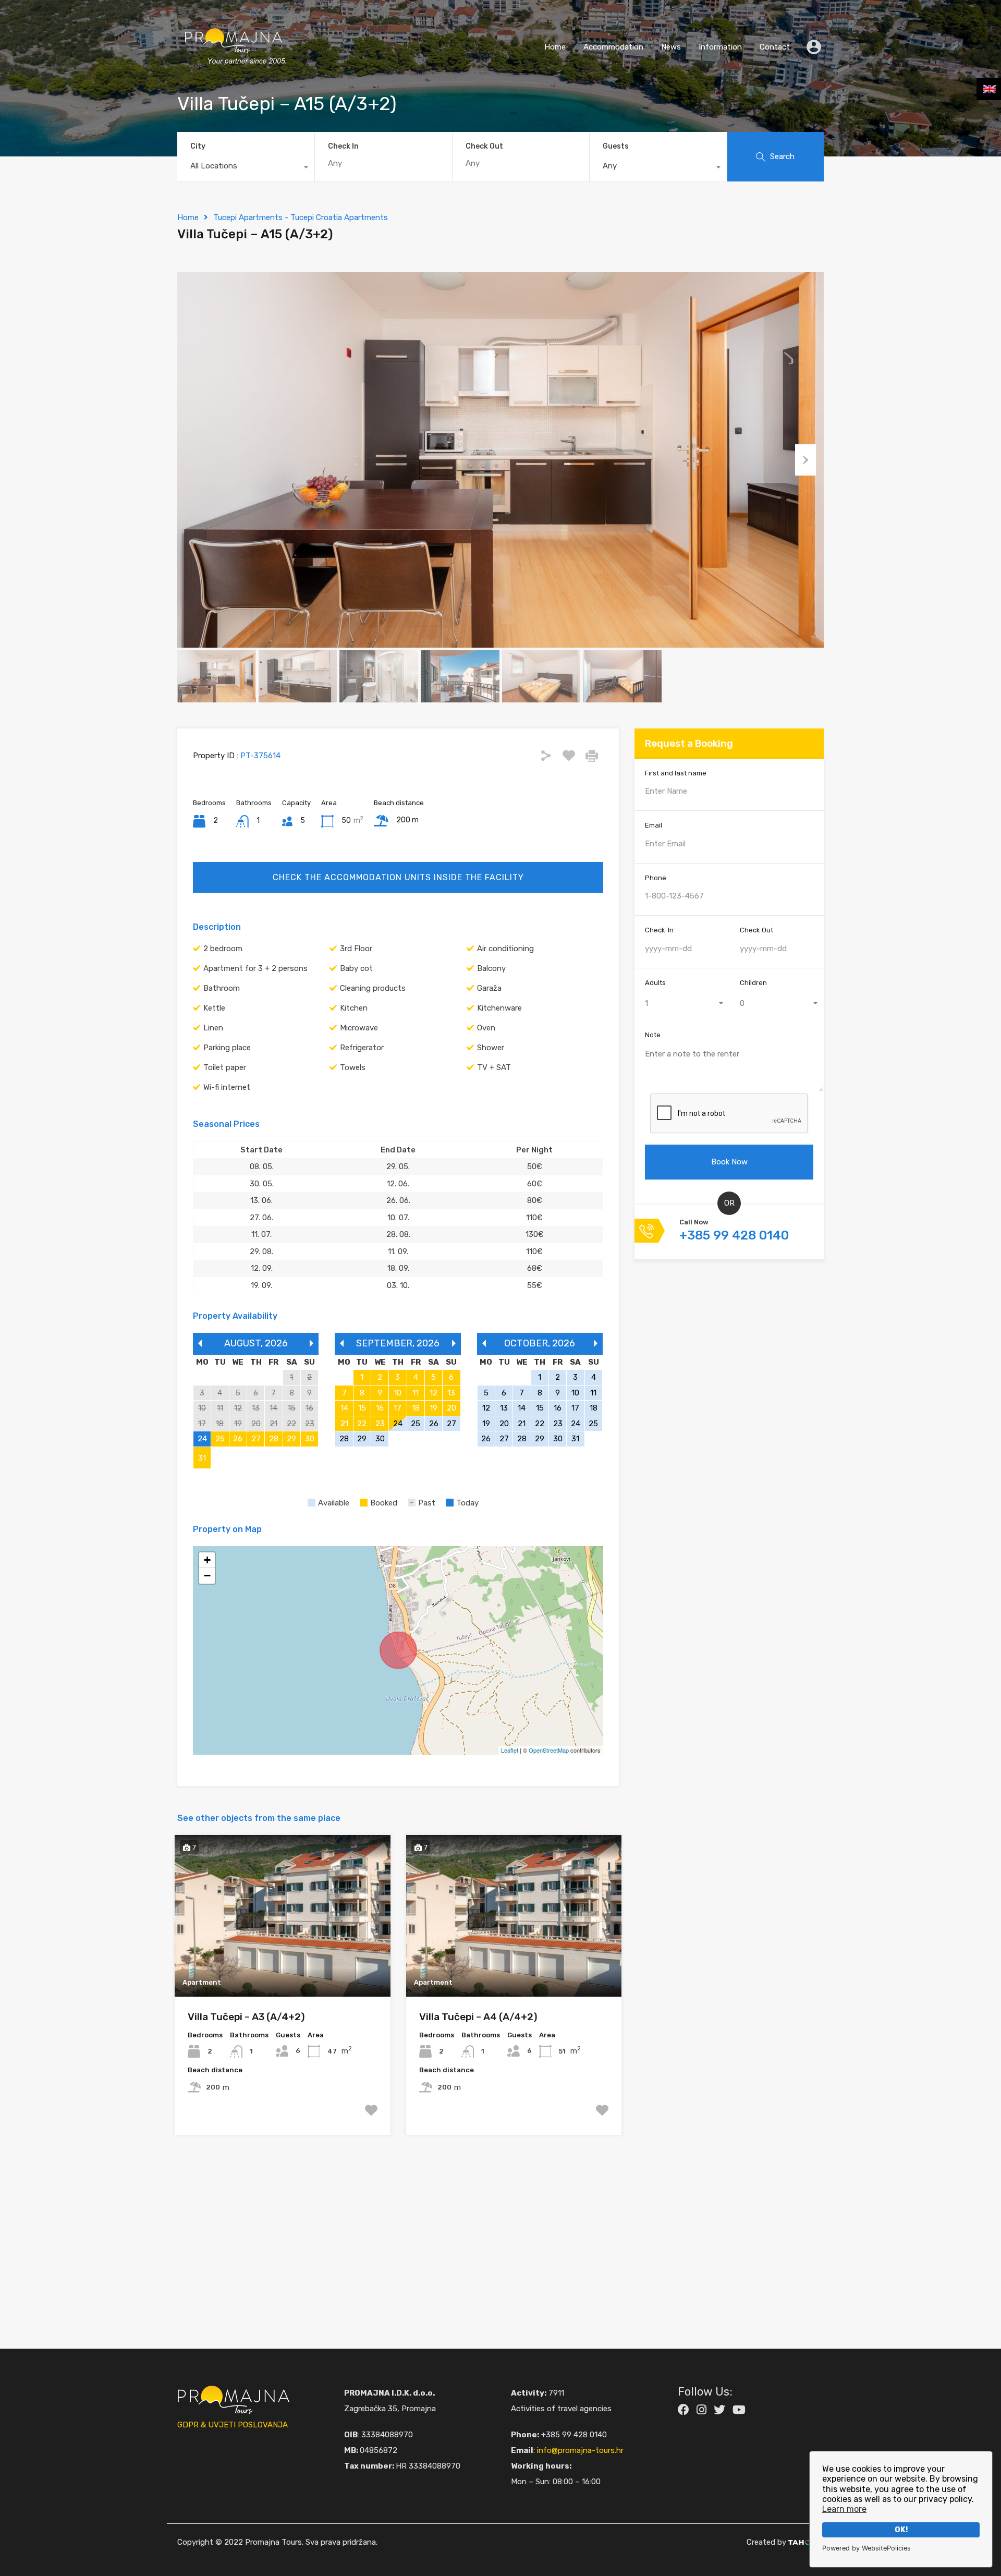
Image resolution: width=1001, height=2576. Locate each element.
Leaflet (510, 1750)
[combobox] (246, 168)
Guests (616, 146)
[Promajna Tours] (234, 76)
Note (653, 1035)
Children (753, 983)
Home (555, 47)
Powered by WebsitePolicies (866, 2548)
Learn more (844, 2509)
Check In (343, 147)
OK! (901, 2530)
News (671, 47)
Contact (775, 47)
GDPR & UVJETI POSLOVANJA (233, 2425)
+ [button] (207, 1560)
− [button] (207, 1576)
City (198, 146)
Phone (656, 878)
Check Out (484, 147)
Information (720, 47)
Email (654, 826)
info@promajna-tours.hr (580, 2450)
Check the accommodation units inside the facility (398, 877)
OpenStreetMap (549, 1750)
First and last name (676, 773)
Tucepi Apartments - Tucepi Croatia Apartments (301, 217)
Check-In (659, 931)
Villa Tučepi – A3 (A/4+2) (246, 2017)
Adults (655, 983)
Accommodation (613, 47)
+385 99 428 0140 (734, 1236)
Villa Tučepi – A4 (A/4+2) (478, 2017)
